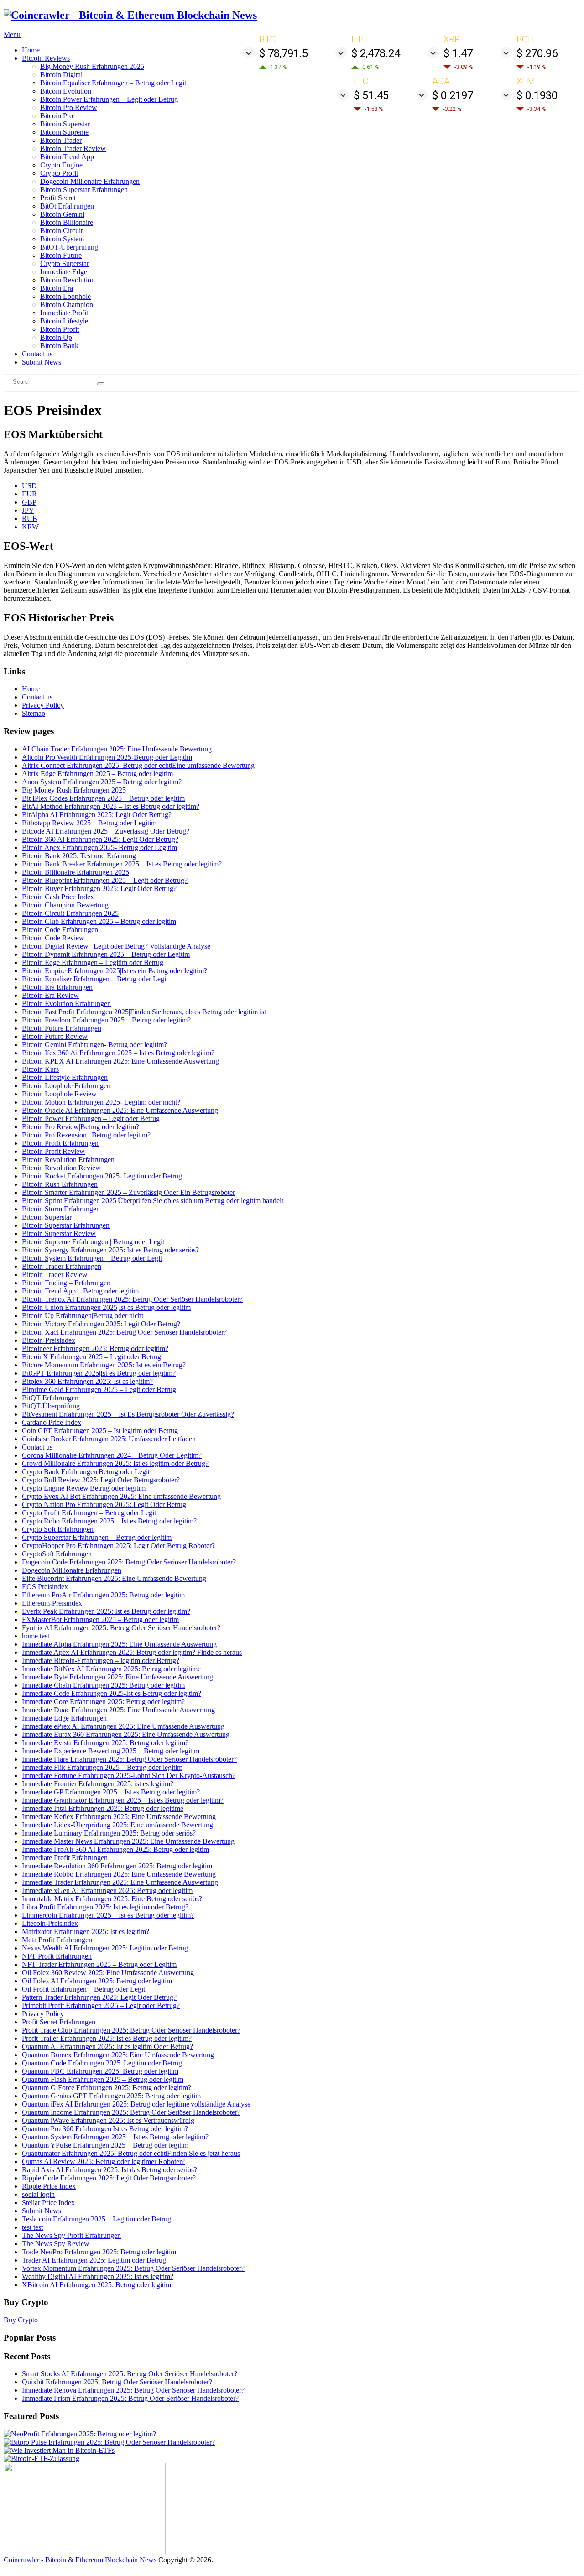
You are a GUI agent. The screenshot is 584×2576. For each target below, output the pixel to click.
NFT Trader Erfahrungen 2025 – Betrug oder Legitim (99, 1964)
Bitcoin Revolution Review (61, 1168)
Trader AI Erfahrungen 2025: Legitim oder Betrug (94, 2260)
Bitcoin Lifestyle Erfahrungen (65, 1077)
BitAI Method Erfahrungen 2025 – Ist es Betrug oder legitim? (111, 806)
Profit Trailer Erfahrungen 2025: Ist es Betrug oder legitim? (107, 2038)
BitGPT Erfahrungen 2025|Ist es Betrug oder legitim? (99, 1373)
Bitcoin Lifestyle (64, 321)
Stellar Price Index (48, 2203)
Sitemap (34, 713)
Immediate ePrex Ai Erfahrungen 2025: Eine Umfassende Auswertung (123, 1726)
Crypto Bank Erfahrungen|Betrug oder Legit (86, 1472)
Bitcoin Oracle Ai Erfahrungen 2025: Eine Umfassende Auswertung (120, 1110)
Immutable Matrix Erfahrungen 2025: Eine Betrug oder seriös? (112, 1899)
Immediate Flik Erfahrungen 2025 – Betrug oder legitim (102, 1767)
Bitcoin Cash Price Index (58, 897)
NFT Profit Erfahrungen (57, 1956)
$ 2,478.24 (376, 53)
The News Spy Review (56, 2244)
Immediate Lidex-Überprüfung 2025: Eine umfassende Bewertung (117, 1825)
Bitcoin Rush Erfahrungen (60, 1184)
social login (38, 2194)
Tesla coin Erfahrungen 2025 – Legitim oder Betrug (96, 2219)
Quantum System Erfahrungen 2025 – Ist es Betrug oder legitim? (115, 2137)
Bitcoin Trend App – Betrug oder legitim (80, 1291)
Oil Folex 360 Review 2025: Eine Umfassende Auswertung (108, 1973)
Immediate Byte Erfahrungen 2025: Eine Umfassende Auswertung (117, 1677)
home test (36, 1636)
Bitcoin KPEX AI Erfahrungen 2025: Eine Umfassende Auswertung (120, 1061)
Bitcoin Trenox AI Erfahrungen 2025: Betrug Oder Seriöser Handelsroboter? (132, 1299)
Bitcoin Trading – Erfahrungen (66, 1283)
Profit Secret (58, 198)
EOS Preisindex (45, 1587)
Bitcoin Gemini (62, 214)
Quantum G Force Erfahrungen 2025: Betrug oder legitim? (107, 2088)
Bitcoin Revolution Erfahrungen (68, 1160)
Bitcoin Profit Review (53, 1151)
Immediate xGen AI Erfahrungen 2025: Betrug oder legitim (107, 1890)
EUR (29, 494)
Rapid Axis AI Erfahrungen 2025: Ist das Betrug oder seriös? (109, 2170)
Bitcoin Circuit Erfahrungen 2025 (70, 913)
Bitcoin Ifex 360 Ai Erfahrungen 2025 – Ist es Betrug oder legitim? (118, 1053)
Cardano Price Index (52, 1422)
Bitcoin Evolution (66, 91)
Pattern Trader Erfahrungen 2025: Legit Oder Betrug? (99, 1997)
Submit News (42, 362)
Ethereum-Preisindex (52, 1603)
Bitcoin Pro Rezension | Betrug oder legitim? (86, 1135)
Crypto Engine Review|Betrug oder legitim (84, 1488)
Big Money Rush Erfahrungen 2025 (92, 66)
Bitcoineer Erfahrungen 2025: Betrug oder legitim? (95, 1348)
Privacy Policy (43, 705)
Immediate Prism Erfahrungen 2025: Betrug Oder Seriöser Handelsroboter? (130, 2398)
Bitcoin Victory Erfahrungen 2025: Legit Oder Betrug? (101, 1324)
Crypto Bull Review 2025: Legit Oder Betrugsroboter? (101, 1480)
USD (29, 486)
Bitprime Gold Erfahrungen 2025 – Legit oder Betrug (99, 1390)
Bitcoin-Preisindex (49, 1340)
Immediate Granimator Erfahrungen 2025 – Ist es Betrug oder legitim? (123, 1800)
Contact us (37, 354)
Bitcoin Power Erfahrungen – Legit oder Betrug (109, 99)
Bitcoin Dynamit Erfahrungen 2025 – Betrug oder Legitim (106, 954)
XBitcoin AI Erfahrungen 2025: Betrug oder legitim (96, 2285)
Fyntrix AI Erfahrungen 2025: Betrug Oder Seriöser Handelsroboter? (121, 1628)
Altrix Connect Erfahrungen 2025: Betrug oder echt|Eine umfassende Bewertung (138, 765)
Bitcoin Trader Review (73, 149)
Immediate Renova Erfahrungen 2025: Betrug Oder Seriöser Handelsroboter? (133, 2390)
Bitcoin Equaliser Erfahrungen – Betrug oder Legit (113, 83)
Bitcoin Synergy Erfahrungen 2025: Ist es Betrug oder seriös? (110, 1250)
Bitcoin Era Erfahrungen (57, 987)
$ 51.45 (371, 95)
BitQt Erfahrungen (67, 206)
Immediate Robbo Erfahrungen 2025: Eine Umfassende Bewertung (119, 1874)
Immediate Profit (64, 313)
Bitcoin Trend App (67, 157)
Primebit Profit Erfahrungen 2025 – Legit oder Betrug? (101, 2005)
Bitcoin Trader (61, 140)
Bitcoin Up (56, 337)
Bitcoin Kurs (40, 1069)
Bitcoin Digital (61, 75)
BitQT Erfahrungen (50, 1398)
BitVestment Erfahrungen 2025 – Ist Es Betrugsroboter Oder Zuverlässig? (128, 1414)
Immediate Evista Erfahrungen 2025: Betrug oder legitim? (105, 1743)
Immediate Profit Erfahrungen (65, 1858)
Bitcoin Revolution (68, 280)
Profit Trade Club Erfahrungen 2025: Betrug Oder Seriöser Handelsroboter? (131, 2030)
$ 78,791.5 (284, 53)
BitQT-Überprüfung (69, 247)
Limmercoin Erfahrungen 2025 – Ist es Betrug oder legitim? (108, 1915)
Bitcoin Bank (59, 346)
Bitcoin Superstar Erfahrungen (84, 190)
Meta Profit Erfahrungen (57, 1940)
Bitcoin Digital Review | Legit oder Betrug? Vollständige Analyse (116, 946)
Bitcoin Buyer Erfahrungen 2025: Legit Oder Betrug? (99, 889)
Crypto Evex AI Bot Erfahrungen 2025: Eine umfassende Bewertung (121, 1496)
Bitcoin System (62, 239)
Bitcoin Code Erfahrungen (60, 930)
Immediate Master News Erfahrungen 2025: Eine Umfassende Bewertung (128, 1841)
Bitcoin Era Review (50, 995)
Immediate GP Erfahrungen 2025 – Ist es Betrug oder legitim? (111, 1792)
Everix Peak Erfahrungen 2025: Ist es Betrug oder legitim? (106, 1611)
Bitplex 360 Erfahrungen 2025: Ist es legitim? (87, 1381)
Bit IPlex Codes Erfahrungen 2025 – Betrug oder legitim (103, 798)
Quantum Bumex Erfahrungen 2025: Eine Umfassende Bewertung (118, 2055)
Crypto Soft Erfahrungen (58, 1529)
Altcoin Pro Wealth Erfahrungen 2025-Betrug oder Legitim (107, 757)
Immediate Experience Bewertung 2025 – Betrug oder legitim (111, 1751)
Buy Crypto (21, 2320)
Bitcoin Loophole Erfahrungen (66, 1086)
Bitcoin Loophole (65, 296)
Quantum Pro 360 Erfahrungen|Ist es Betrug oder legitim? (105, 2129)
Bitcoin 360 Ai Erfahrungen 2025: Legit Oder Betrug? (100, 839)
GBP (29, 502)
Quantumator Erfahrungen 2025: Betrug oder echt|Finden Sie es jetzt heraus (131, 2153)
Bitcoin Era (57, 288)
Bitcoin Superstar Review (59, 1233)
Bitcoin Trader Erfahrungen (62, 1266)
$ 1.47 (458, 53)
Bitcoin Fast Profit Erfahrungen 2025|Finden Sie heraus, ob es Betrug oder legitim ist (144, 1012)
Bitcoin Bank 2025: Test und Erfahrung (79, 856)
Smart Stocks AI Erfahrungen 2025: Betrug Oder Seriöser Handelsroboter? (130, 2374)
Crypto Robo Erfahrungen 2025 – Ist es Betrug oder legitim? (109, 1521)
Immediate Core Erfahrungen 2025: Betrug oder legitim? (103, 1702)
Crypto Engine (61, 165)
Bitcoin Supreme (64, 132)
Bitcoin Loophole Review (59, 1094)
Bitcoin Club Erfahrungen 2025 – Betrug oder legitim (99, 921)
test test (32, 2227)
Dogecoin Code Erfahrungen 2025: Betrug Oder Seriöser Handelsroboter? (129, 1562)
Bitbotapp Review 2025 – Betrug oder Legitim (89, 823)
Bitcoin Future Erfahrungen (62, 1028)
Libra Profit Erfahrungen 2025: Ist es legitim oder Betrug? (105, 1907)
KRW (30, 527)
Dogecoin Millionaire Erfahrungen (90, 181)
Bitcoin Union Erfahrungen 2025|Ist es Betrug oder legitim (106, 1307)
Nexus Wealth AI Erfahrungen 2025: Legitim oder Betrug (105, 1948)
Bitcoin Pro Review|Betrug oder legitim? (81, 1127)
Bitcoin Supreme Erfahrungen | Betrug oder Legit (93, 1242)
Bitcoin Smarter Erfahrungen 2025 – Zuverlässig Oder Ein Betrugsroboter (128, 1192)
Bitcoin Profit (60, 329)
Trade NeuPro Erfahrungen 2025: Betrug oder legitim (99, 2252)
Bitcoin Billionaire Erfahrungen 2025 (76, 872)
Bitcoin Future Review (55, 1036)
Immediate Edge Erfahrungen (64, 1718)
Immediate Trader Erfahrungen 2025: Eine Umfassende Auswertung (120, 1882)
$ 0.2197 (453, 95)
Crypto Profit (59, 173)
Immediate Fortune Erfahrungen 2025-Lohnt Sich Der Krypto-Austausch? (129, 1776)
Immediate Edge (64, 272)
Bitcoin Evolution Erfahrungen (66, 1004)
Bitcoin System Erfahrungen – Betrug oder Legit (92, 1258)
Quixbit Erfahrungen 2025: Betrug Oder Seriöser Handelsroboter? (117, 2382)
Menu (12, 34)
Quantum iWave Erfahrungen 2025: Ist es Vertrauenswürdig (108, 2120)
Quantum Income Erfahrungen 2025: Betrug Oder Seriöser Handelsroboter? (131, 2112)
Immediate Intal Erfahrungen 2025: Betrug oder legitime (103, 1808)
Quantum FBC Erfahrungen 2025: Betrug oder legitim (100, 2071)
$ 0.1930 (537, 95)
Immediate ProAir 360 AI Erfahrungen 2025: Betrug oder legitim (115, 1849)
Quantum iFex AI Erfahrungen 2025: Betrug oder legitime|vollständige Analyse (136, 2104)
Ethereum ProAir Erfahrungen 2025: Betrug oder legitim (103, 1595)
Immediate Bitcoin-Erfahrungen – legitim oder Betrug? (101, 1661)
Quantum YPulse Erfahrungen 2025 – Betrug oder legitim (105, 2145)
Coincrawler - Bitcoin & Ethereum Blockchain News (80, 2560)
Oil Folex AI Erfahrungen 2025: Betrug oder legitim (97, 1981)
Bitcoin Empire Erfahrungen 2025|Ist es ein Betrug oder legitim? (115, 971)
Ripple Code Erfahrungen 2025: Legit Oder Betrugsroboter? (109, 2178)
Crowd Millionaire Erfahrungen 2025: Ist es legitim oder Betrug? (115, 1463)
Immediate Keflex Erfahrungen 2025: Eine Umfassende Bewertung (119, 1817)
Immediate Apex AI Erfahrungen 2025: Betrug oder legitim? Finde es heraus (132, 1652)
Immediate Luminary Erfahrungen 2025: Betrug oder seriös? (109, 1833)
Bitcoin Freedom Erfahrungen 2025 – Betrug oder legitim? (106, 1020)
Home (31, 50)
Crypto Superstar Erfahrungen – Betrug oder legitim (97, 1537)
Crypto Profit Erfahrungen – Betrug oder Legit (89, 1513)
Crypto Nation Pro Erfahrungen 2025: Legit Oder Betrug (104, 1504)
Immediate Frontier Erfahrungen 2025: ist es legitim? (98, 1784)
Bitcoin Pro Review (69, 107)
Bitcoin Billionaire (67, 222)
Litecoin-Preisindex (50, 1923)
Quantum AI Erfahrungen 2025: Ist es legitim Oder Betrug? (107, 2047)
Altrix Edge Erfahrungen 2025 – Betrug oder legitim (97, 774)
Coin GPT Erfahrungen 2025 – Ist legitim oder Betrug (100, 1431)
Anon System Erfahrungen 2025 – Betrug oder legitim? (102, 782)
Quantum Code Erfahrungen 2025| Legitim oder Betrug (102, 2063)
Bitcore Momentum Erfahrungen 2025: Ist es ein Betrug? (104, 1365)
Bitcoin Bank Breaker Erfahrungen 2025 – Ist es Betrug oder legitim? (122, 864)
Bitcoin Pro (57, 116)
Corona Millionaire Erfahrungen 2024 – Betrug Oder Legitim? (112, 1455)
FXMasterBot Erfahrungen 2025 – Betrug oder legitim (100, 1619)
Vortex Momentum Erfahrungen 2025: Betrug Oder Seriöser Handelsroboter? (133, 2268)
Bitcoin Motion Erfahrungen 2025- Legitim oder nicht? (101, 1102)
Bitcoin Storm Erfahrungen (61, 1209)
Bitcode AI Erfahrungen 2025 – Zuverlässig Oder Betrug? (106, 831)
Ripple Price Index (49, 2186)
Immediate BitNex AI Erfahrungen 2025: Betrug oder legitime (111, 1669)
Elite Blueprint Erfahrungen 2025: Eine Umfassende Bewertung (114, 1578)
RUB (30, 519)
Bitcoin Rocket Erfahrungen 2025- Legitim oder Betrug (102, 1176)
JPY (28, 510)
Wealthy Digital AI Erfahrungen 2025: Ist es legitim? (98, 2276)
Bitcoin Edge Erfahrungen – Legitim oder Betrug (93, 962)
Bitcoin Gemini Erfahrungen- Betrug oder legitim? (94, 1045)
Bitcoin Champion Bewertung (65, 905)
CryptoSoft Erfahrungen (57, 1554)
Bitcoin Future (61, 255)
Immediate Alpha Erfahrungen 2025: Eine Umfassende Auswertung (119, 1644)
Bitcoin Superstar (65, 124)
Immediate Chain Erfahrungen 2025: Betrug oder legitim (103, 1685)
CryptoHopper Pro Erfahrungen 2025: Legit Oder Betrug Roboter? (118, 1546)
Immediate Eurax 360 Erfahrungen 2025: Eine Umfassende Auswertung (126, 1734)
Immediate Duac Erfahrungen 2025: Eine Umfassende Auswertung (118, 1710)
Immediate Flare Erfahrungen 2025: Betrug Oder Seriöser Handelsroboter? (129, 1759)
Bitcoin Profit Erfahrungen (60, 1143)
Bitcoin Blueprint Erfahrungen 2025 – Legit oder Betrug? (105, 880)
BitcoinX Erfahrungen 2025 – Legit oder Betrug (91, 1357)
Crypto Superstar (65, 263)
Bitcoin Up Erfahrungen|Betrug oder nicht (83, 1316)
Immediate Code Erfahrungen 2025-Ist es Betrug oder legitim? (112, 1693)
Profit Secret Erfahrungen (59, 2022)
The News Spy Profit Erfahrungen (71, 2235)
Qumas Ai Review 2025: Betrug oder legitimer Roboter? (103, 2161)
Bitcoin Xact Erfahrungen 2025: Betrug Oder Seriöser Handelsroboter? (124, 1332)
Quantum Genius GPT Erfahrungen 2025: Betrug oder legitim (111, 2096)
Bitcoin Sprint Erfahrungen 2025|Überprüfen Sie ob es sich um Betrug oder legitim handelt (153, 1201)
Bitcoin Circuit (61, 231)
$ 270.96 (537, 53)
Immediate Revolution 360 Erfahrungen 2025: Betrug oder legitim (117, 1866)
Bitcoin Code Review (53, 938)
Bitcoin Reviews (46, 58)
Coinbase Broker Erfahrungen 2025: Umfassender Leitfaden (109, 1439)
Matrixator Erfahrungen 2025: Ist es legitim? (86, 1932)
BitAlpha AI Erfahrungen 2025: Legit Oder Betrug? (97, 815)
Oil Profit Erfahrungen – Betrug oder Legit (83, 1989)
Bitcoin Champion (67, 305)
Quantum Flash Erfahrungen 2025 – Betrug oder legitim (103, 2079)
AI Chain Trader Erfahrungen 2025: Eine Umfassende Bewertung (117, 749)
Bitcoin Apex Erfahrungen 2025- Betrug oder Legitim (99, 847)
